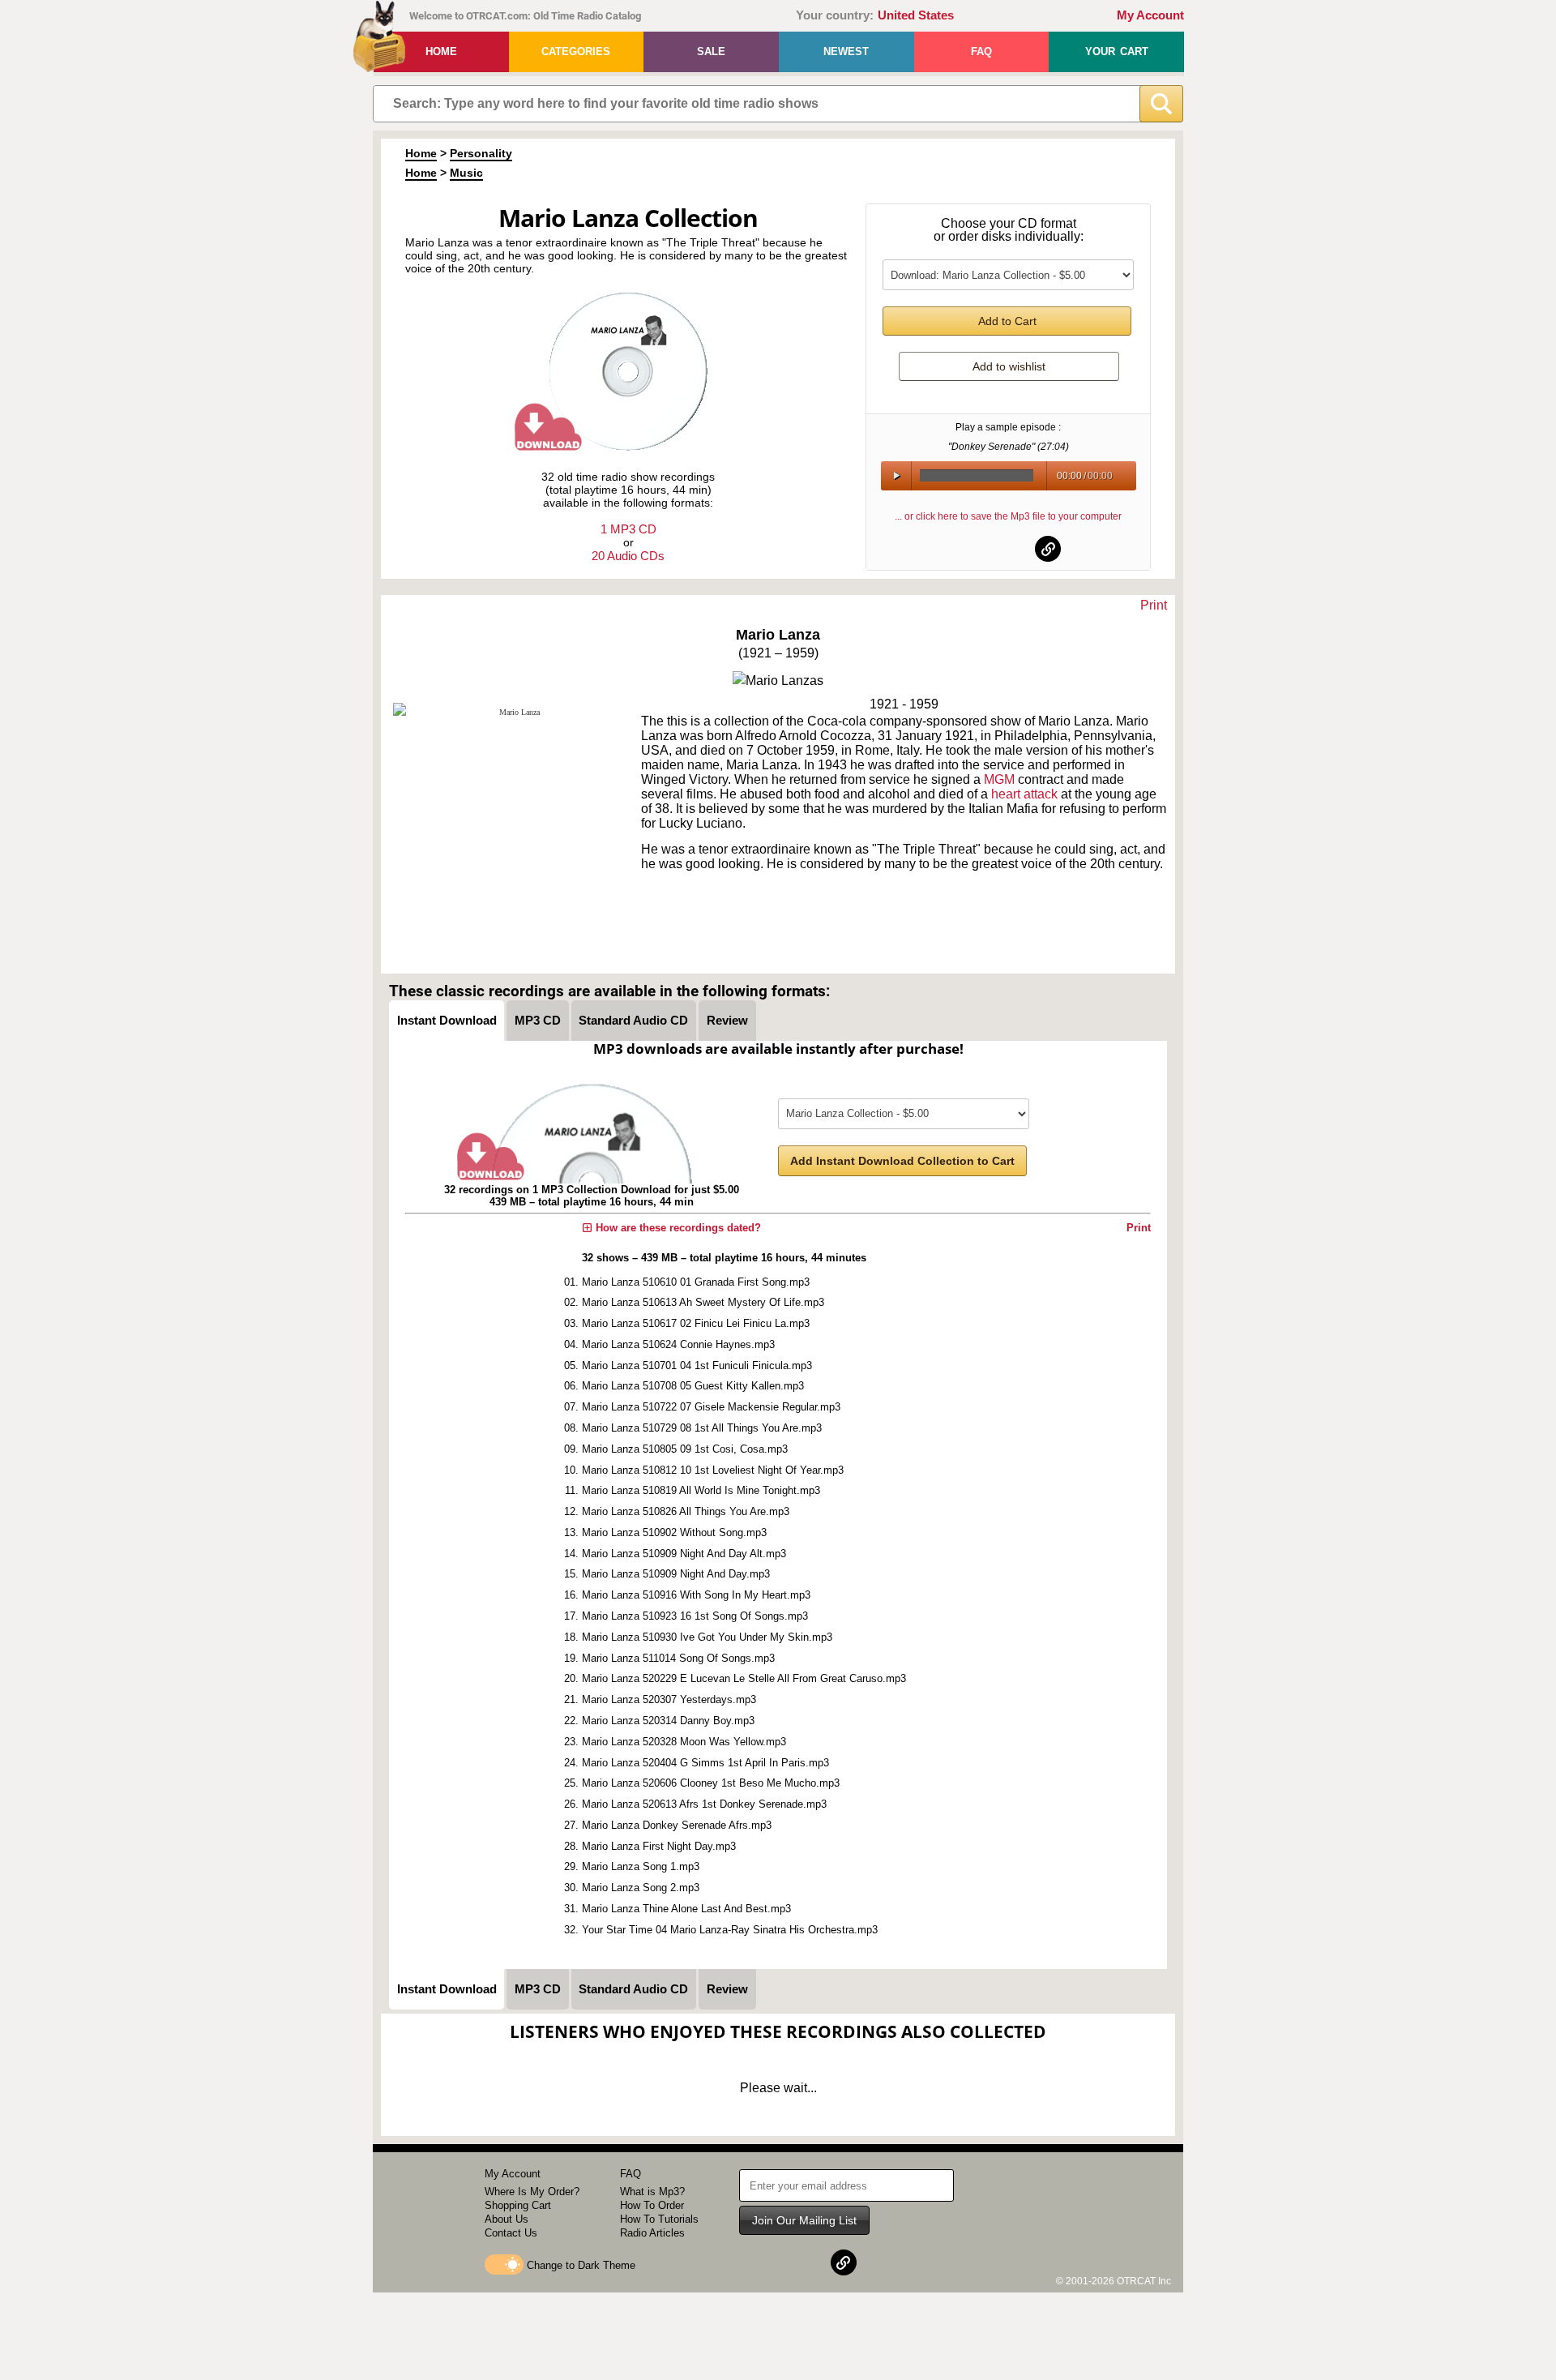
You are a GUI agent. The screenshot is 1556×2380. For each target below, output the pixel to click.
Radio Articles (652, 2233)
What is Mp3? (652, 2192)
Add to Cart (1007, 321)
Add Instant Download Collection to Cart (902, 1161)
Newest (846, 51)
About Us (507, 2219)
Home (441, 51)
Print (1154, 605)
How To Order (652, 2205)
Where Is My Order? (532, 2192)
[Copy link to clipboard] (1048, 549)
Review (727, 1020)
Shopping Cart (518, 2205)
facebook (969, 549)
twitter (1009, 549)
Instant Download (447, 1020)
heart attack (1024, 794)
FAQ (981, 51)
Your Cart (1117, 51)
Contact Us (511, 2233)
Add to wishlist (1009, 366)
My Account (1150, 15)
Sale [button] (711, 51)
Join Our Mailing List (804, 2220)
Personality (481, 153)
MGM (999, 779)
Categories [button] (576, 51)
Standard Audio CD (633, 1020)
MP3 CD (538, 1020)
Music (466, 173)
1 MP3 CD (628, 529)
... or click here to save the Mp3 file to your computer (1008, 516)
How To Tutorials (659, 2219)
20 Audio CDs (628, 556)
